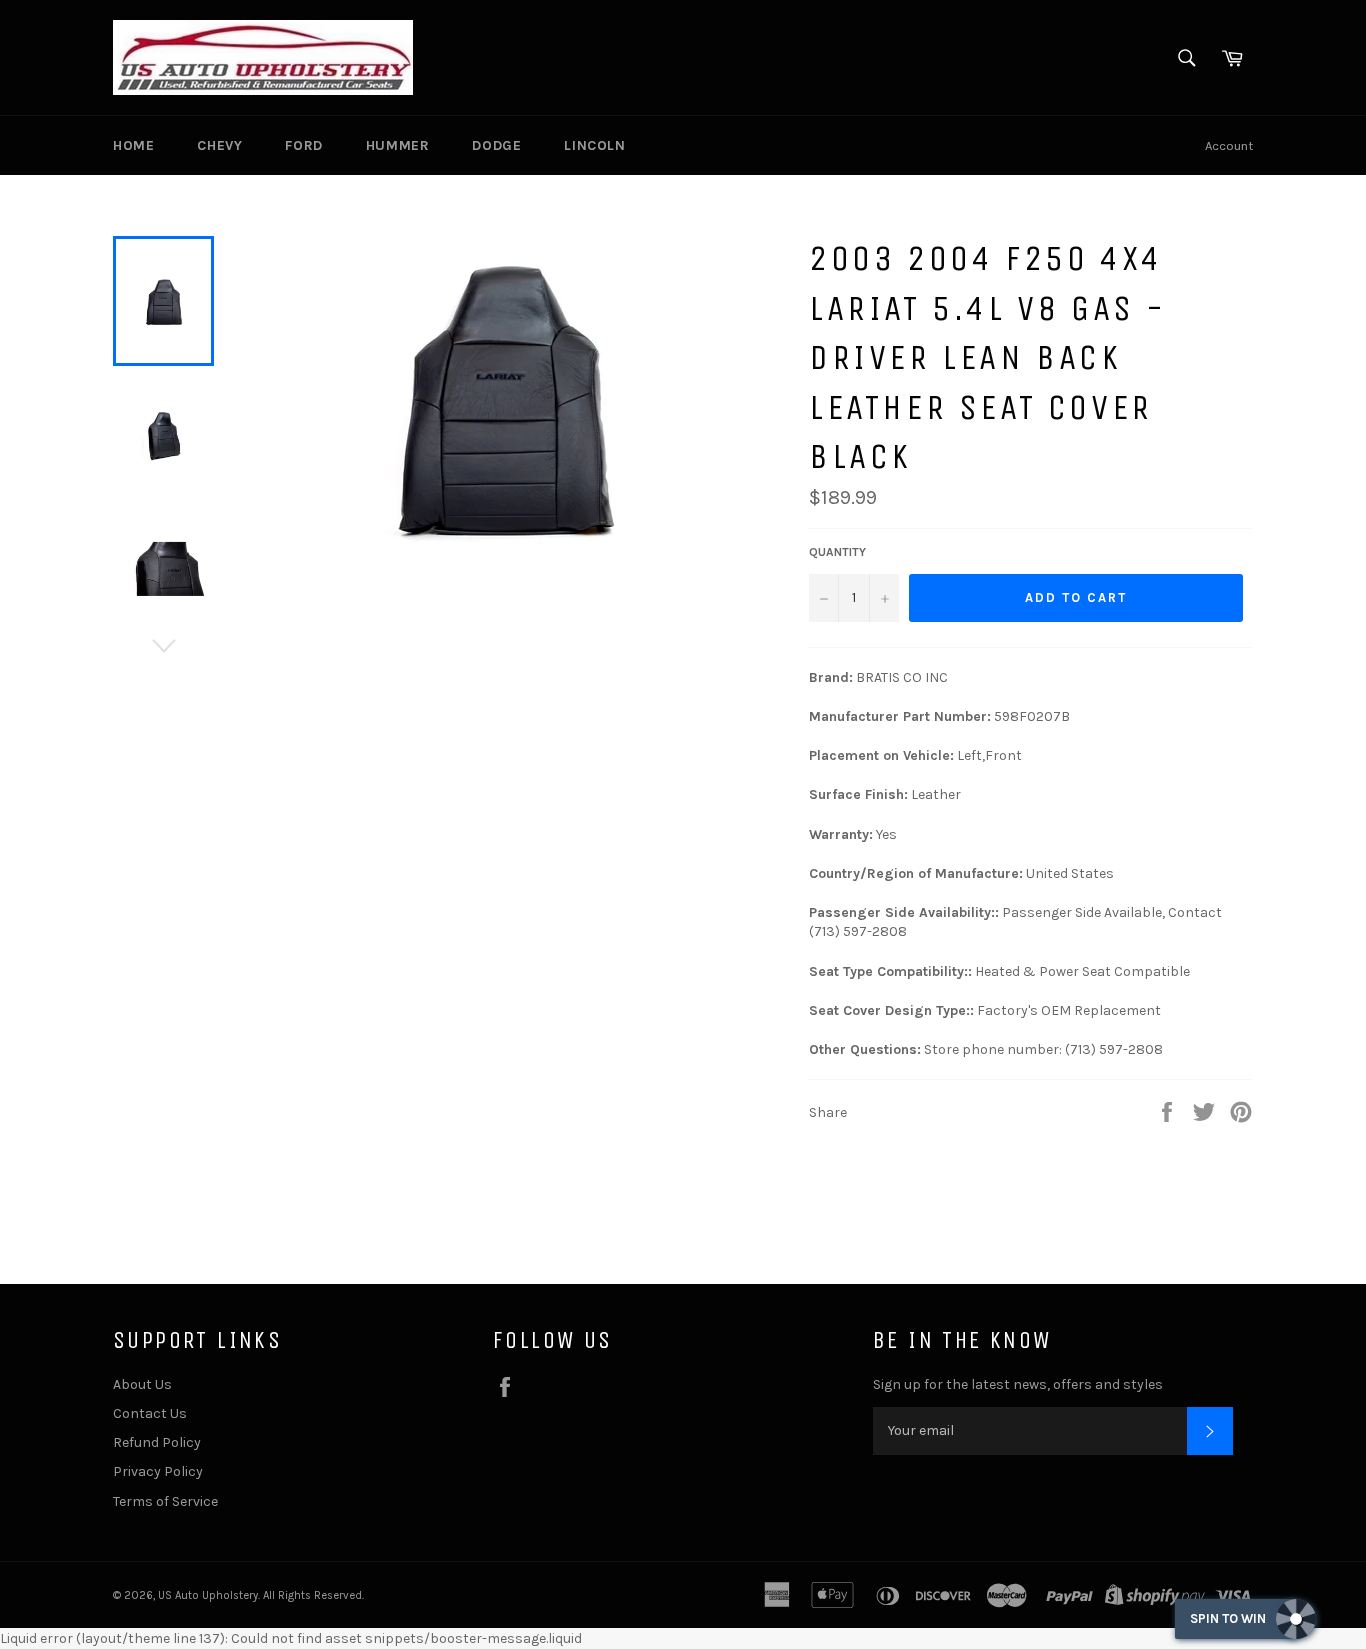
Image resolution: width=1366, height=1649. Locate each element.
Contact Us (150, 1413)
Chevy (219, 145)
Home (133, 145)
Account (1229, 145)
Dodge (496, 145)
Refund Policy (157, 1442)
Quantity (837, 552)
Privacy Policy (158, 1471)
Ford (303, 145)
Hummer (398, 145)
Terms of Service (165, 1501)
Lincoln (594, 145)
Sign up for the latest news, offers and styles (1018, 1384)
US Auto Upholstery (208, 1595)
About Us (142, 1384)
